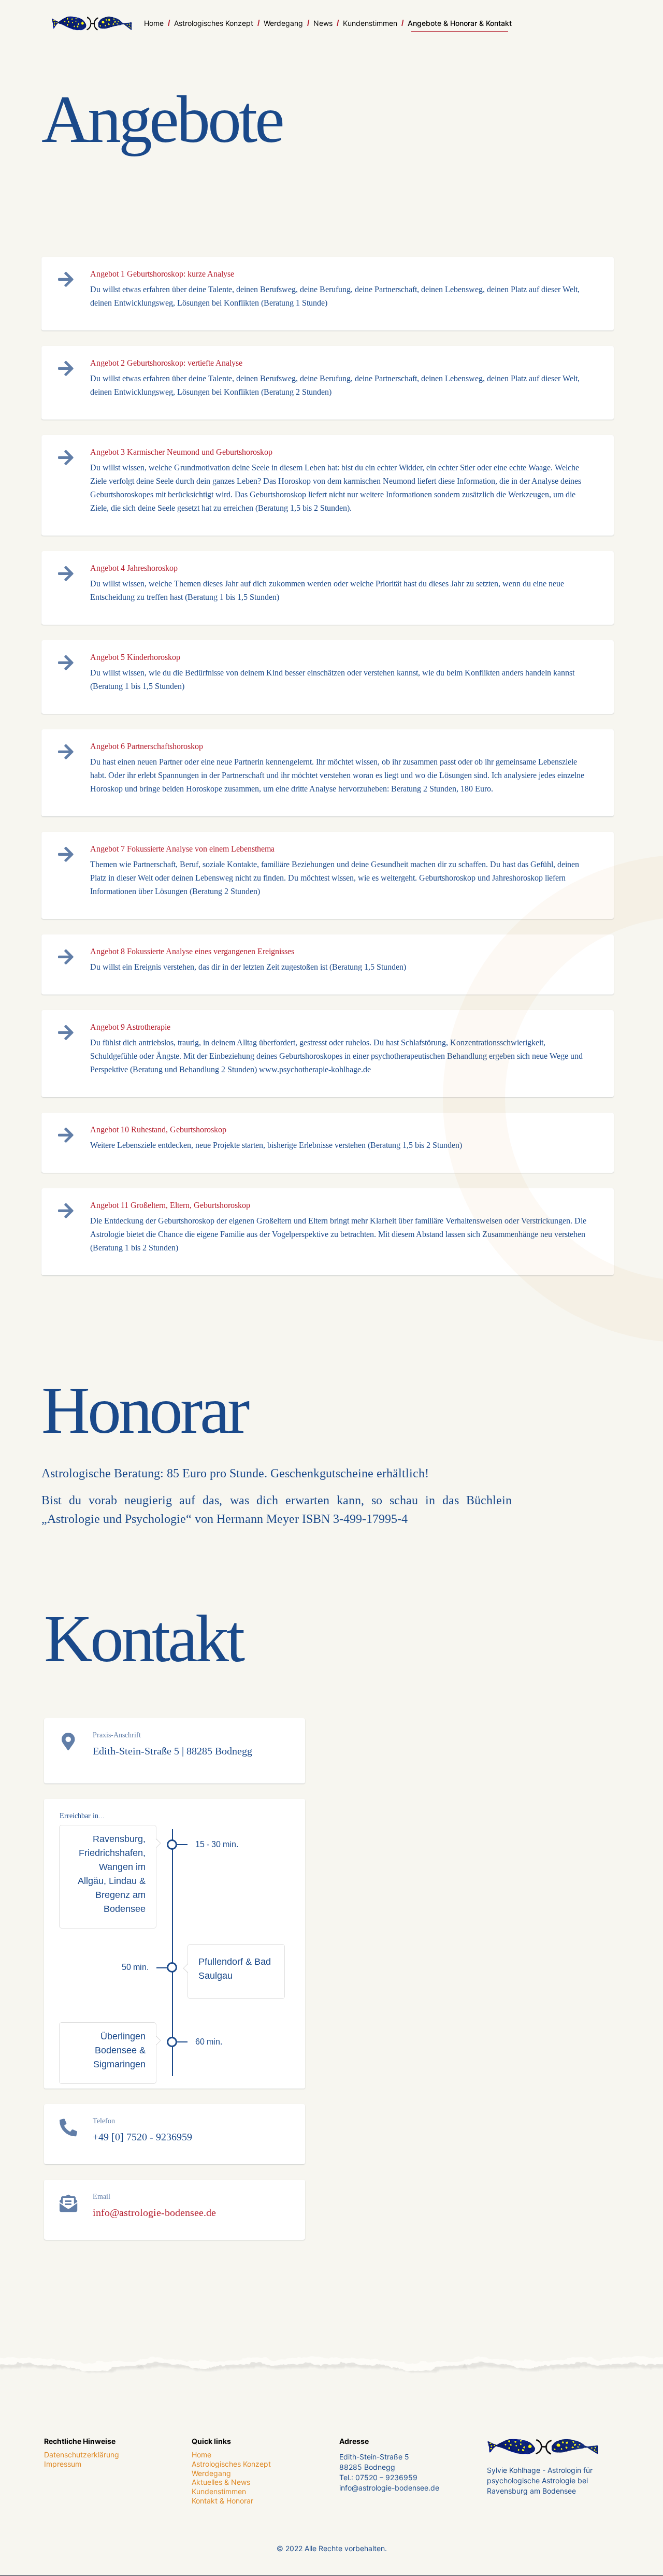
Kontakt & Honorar (222, 2501)
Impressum (63, 2464)
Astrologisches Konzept (214, 23)
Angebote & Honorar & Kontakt (460, 23)
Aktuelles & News (221, 2483)
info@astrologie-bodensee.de (154, 2212)
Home (154, 23)
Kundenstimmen (370, 23)
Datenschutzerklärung (82, 2455)
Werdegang (283, 23)
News (323, 23)
